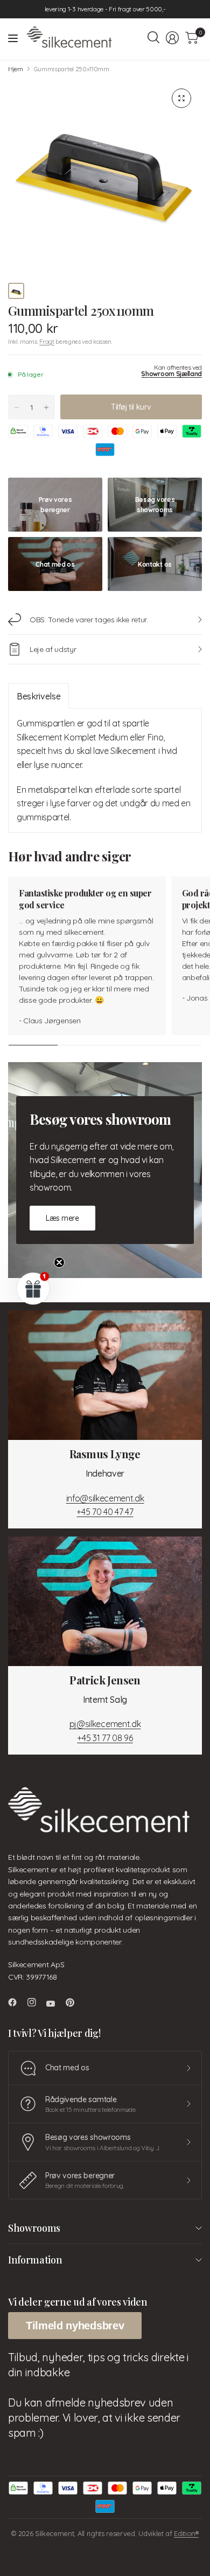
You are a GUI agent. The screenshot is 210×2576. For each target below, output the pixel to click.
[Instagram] (36, 2002)
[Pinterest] (74, 2002)
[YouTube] (55, 2004)
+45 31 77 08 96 (105, 1738)
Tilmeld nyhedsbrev (75, 2326)
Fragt (47, 342)
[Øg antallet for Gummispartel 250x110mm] (46, 407)
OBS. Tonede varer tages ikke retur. (89, 620)
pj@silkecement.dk (105, 1724)
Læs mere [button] (62, 1218)
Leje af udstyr (53, 649)
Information (35, 2260)
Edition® (186, 2533)
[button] (33, 1288)
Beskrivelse (38, 696)
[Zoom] (181, 98)
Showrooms (34, 2228)
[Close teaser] (59, 1262)
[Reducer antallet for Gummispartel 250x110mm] (17, 407)
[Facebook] (17, 2002)
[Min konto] (172, 38)
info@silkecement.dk (105, 1498)
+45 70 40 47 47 (105, 1512)
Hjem (16, 69)
